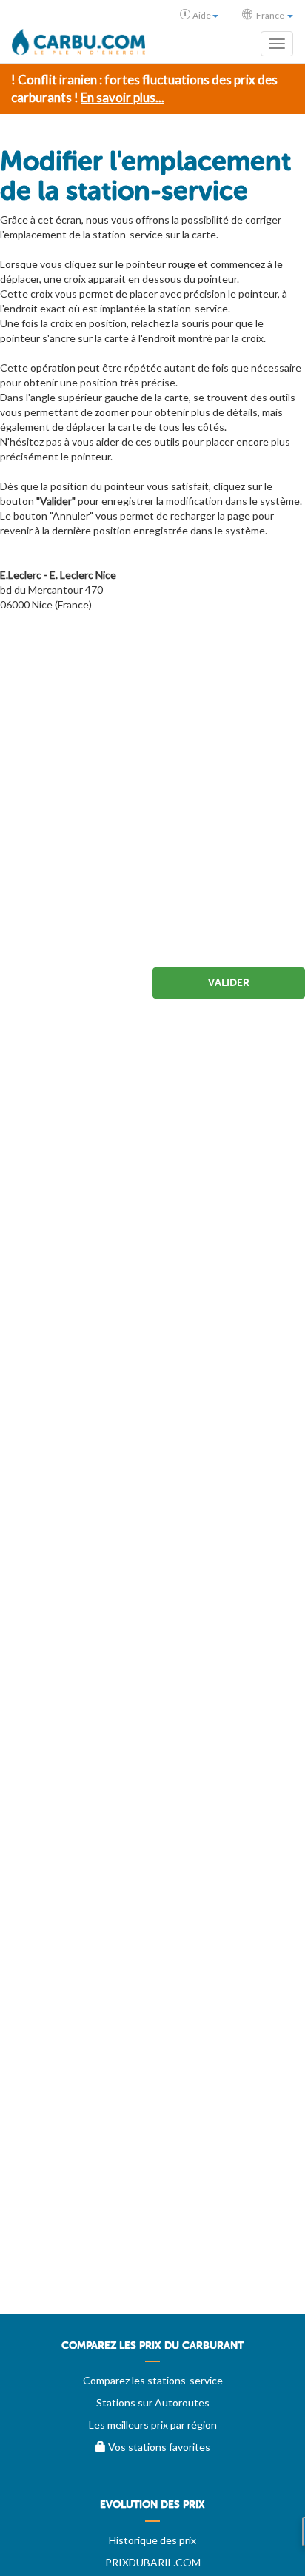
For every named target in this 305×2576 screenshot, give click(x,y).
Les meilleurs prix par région (153, 2425)
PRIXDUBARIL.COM (153, 2562)
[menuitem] (152, 2351)
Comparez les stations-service (153, 2380)
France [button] (270, 15)
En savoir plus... (123, 97)
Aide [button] (202, 15)
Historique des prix (152, 2540)
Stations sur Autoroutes (153, 2402)
